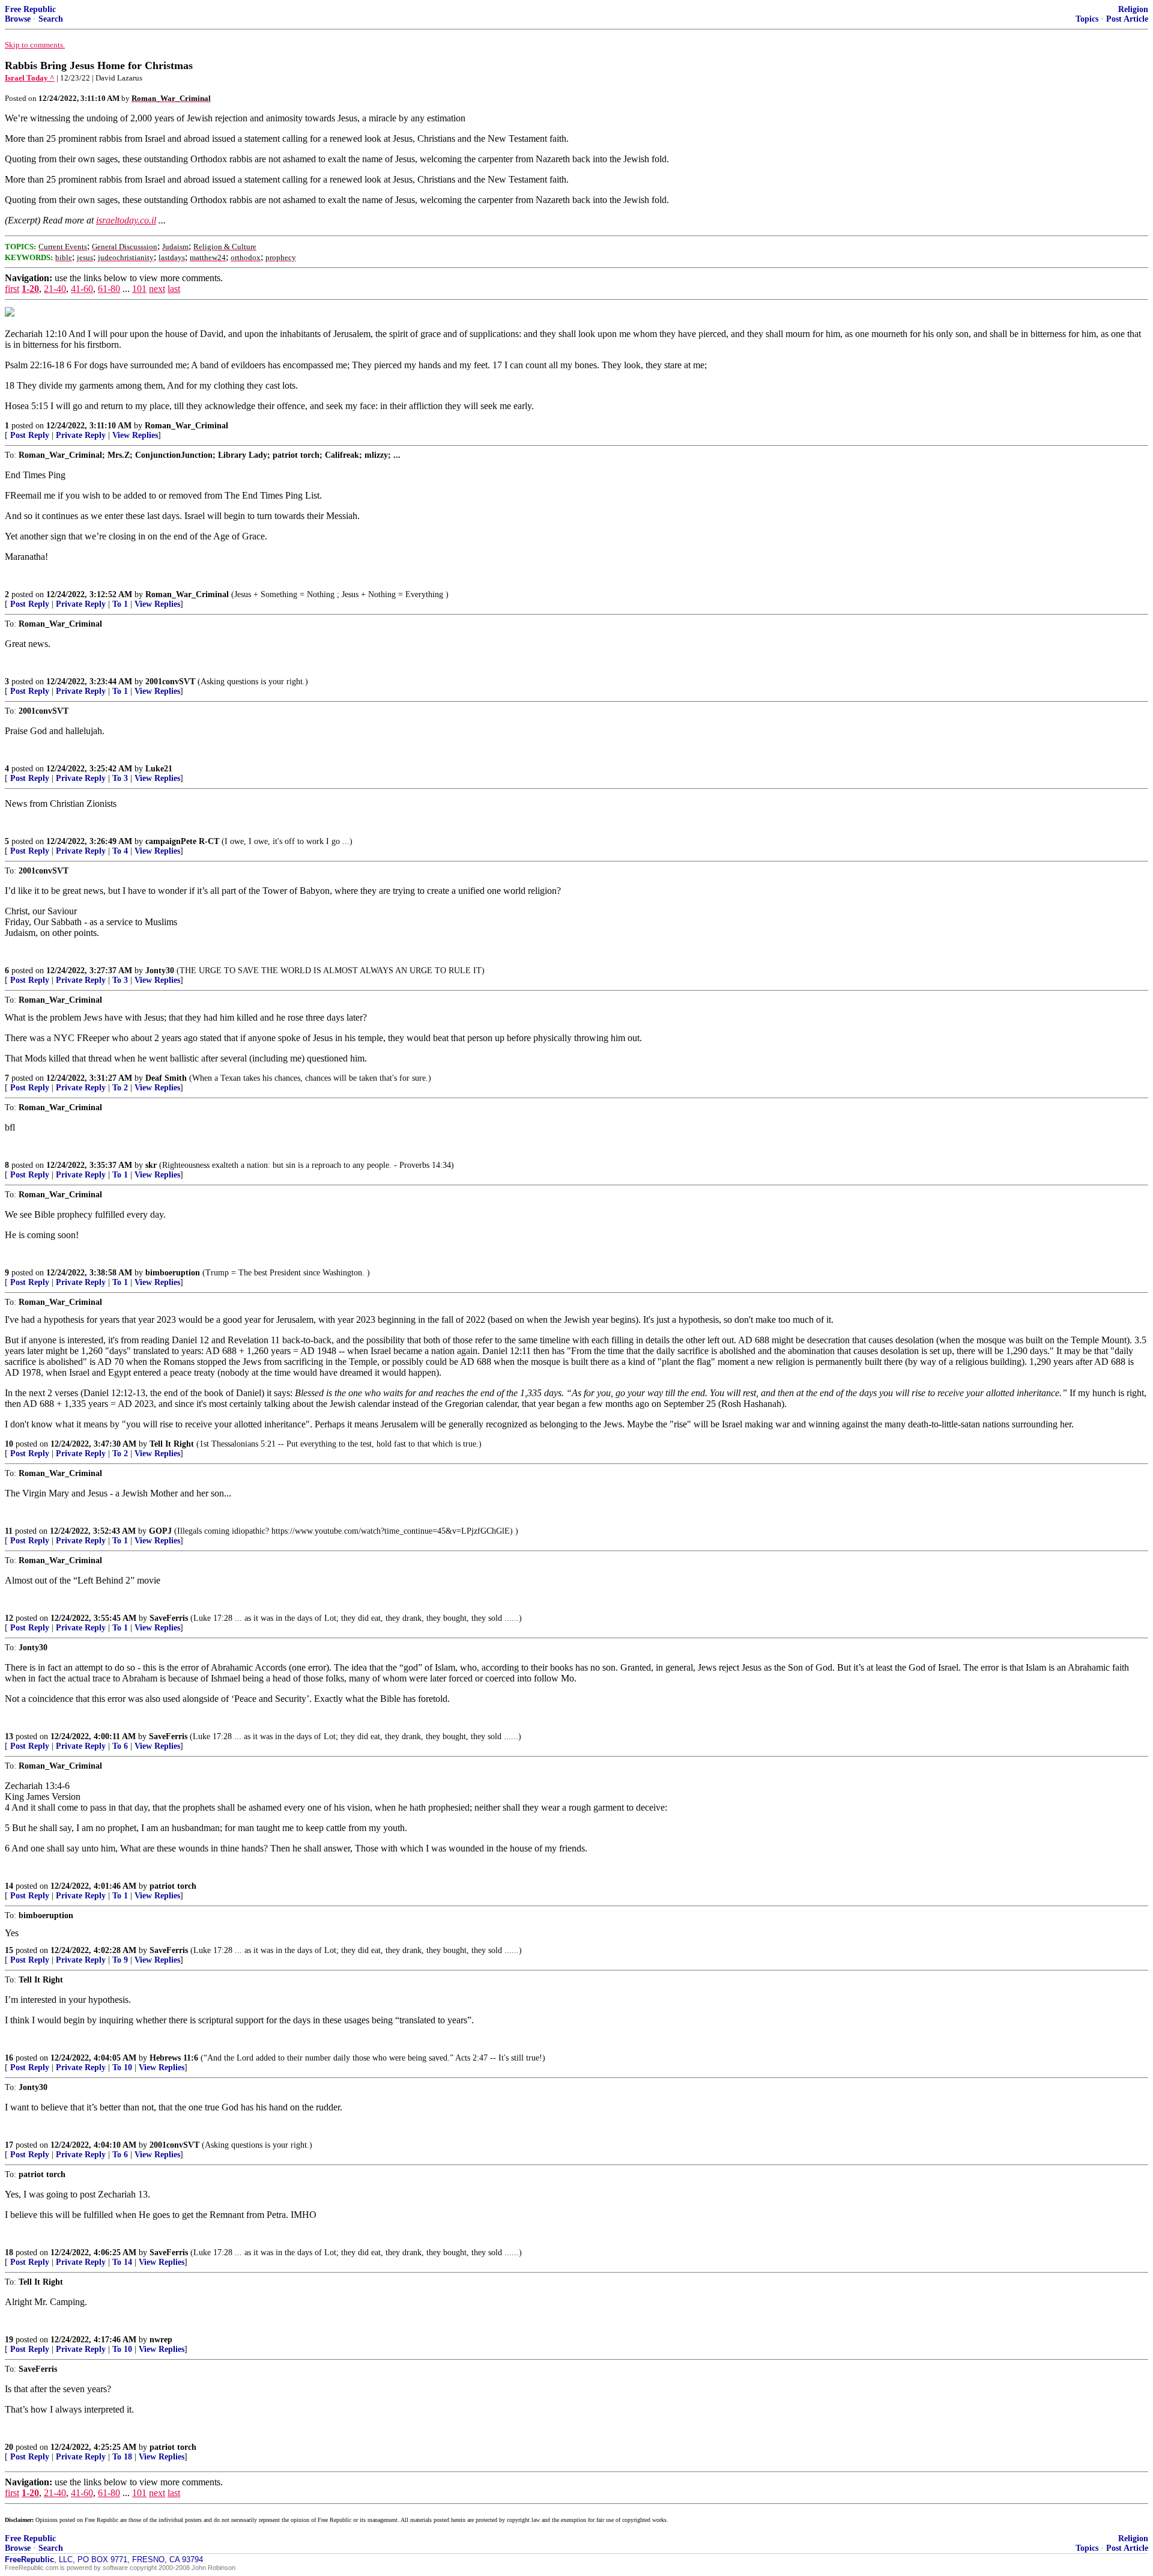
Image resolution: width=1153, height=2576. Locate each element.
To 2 (120, 1088)
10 (9, 1444)
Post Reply (30, 435)
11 (9, 1531)
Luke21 (159, 769)
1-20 (30, 289)
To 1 (120, 604)
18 (9, 2252)
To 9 (120, 1960)
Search (51, 19)
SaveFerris (169, 1618)
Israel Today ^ (30, 78)
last (174, 289)
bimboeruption (173, 1273)
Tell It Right (172, 1444)
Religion (1133, 9)
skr (151, 1165)
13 (9, 1736)
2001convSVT (170, 682)
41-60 (82, 289)
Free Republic (30, 9)
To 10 (122, 2067)
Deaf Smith (166, 1078)
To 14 (122, 2262)
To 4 (120, 851)
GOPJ (160, 1531)
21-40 (55, 289)
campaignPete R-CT (182, 841)
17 (9, 2145)
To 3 (120, 778)
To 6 (120, 1746)
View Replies (135, 435)
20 (9, 2447)
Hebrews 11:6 (174, 2058)
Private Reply (81, 435)
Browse (18, 19)
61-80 (109, 289)
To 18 (122, 2457)
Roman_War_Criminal (186, 426)
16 (9, 2058)
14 (9, 1886)
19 (9, 2340)
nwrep (161, 2340)
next (157, 289)
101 (139, 289)
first (12, 289)
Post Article (1127, 19)
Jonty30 (160, 971)
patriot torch (173, 1886)
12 (9, 1618)
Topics (1087, 19)
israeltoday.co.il (126, 220)
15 (9, 1950)
